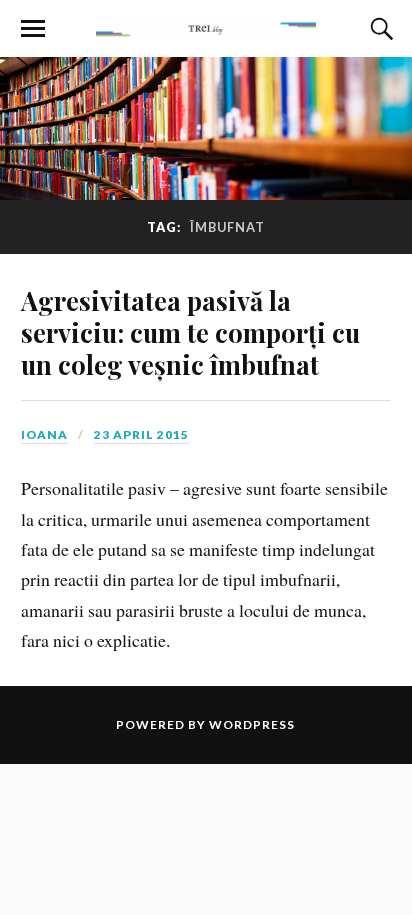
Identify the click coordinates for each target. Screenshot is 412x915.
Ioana (44, 434)
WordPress (252, 724)
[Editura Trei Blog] (206, 27)
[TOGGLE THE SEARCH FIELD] (379, 29)
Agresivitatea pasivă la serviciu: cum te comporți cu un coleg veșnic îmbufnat (190, 332)
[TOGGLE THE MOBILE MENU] (33, 29)
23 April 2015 (141, 434)
